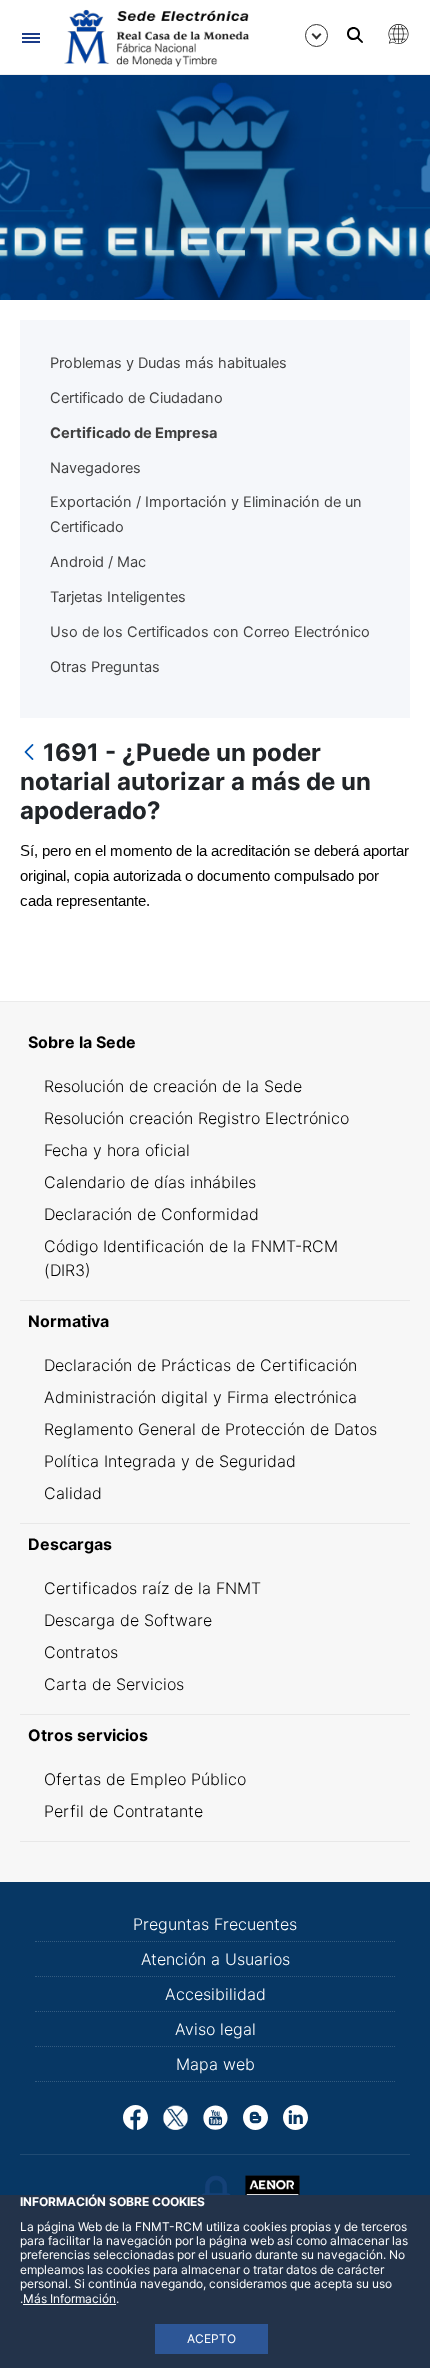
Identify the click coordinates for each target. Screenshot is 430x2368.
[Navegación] (30, 37)
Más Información (69, 2298)
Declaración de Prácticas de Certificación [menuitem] (200, 1365)
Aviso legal (215, 2029)
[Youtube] (215, 2116)
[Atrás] (29, 753)
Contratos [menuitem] (81, 1652)
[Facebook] (135, 2116)
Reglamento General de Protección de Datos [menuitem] (210, 1429)
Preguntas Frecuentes (215, 1924)
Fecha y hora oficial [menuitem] (117, 1150)
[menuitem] (215, 1042)
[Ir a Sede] (155, 38)
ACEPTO (211, 2338)
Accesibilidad (215, 1994)
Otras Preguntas (105, 667)
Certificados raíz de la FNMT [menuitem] (152, 1588)
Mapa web (215, 2064)
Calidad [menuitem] (73, 1493)
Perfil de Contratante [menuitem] (123, 1811)
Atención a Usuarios (215, 1959)
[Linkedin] (295, 2116)
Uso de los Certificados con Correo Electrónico (210, 632)
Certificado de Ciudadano (136, 398)
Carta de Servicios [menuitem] (114, 1684)
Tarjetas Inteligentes (118, 597)
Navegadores (95, 468)
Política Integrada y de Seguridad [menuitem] (170, 1461)
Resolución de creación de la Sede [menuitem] (173, 1086)
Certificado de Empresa (133, 433)
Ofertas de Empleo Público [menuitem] (145, 1779)
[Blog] (255, 2116)
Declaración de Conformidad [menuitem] (151, 1214)
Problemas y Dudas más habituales (168, 363)
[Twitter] (175, 2116)
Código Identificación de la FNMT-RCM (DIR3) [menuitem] (191, 1258)
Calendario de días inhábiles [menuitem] (150, 1182)
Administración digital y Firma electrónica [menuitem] (200, 1397)
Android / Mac (98, 562)
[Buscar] (355, 35)
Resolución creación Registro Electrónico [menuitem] (196, 1118)
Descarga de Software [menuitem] (128, 1620)
